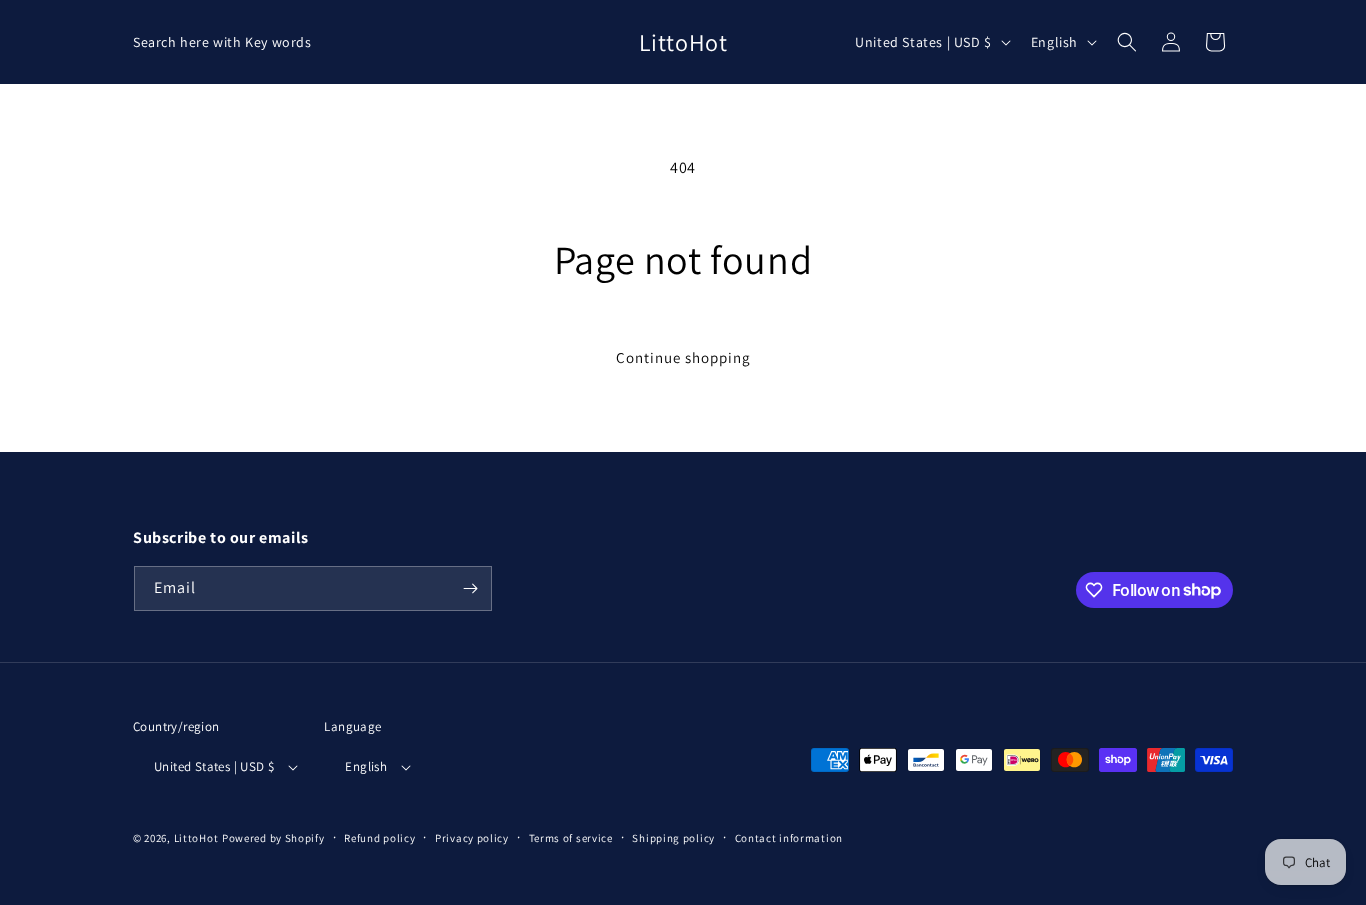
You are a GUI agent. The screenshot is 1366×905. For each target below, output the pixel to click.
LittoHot (196, 838)
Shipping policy (673, 838)
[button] (1127, 42)
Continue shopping (683, 357)
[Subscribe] (470, 588)
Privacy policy (472, 838)
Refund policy (379, 838)
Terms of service (571, 838)
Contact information (789, 838)
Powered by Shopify (273, 838)
